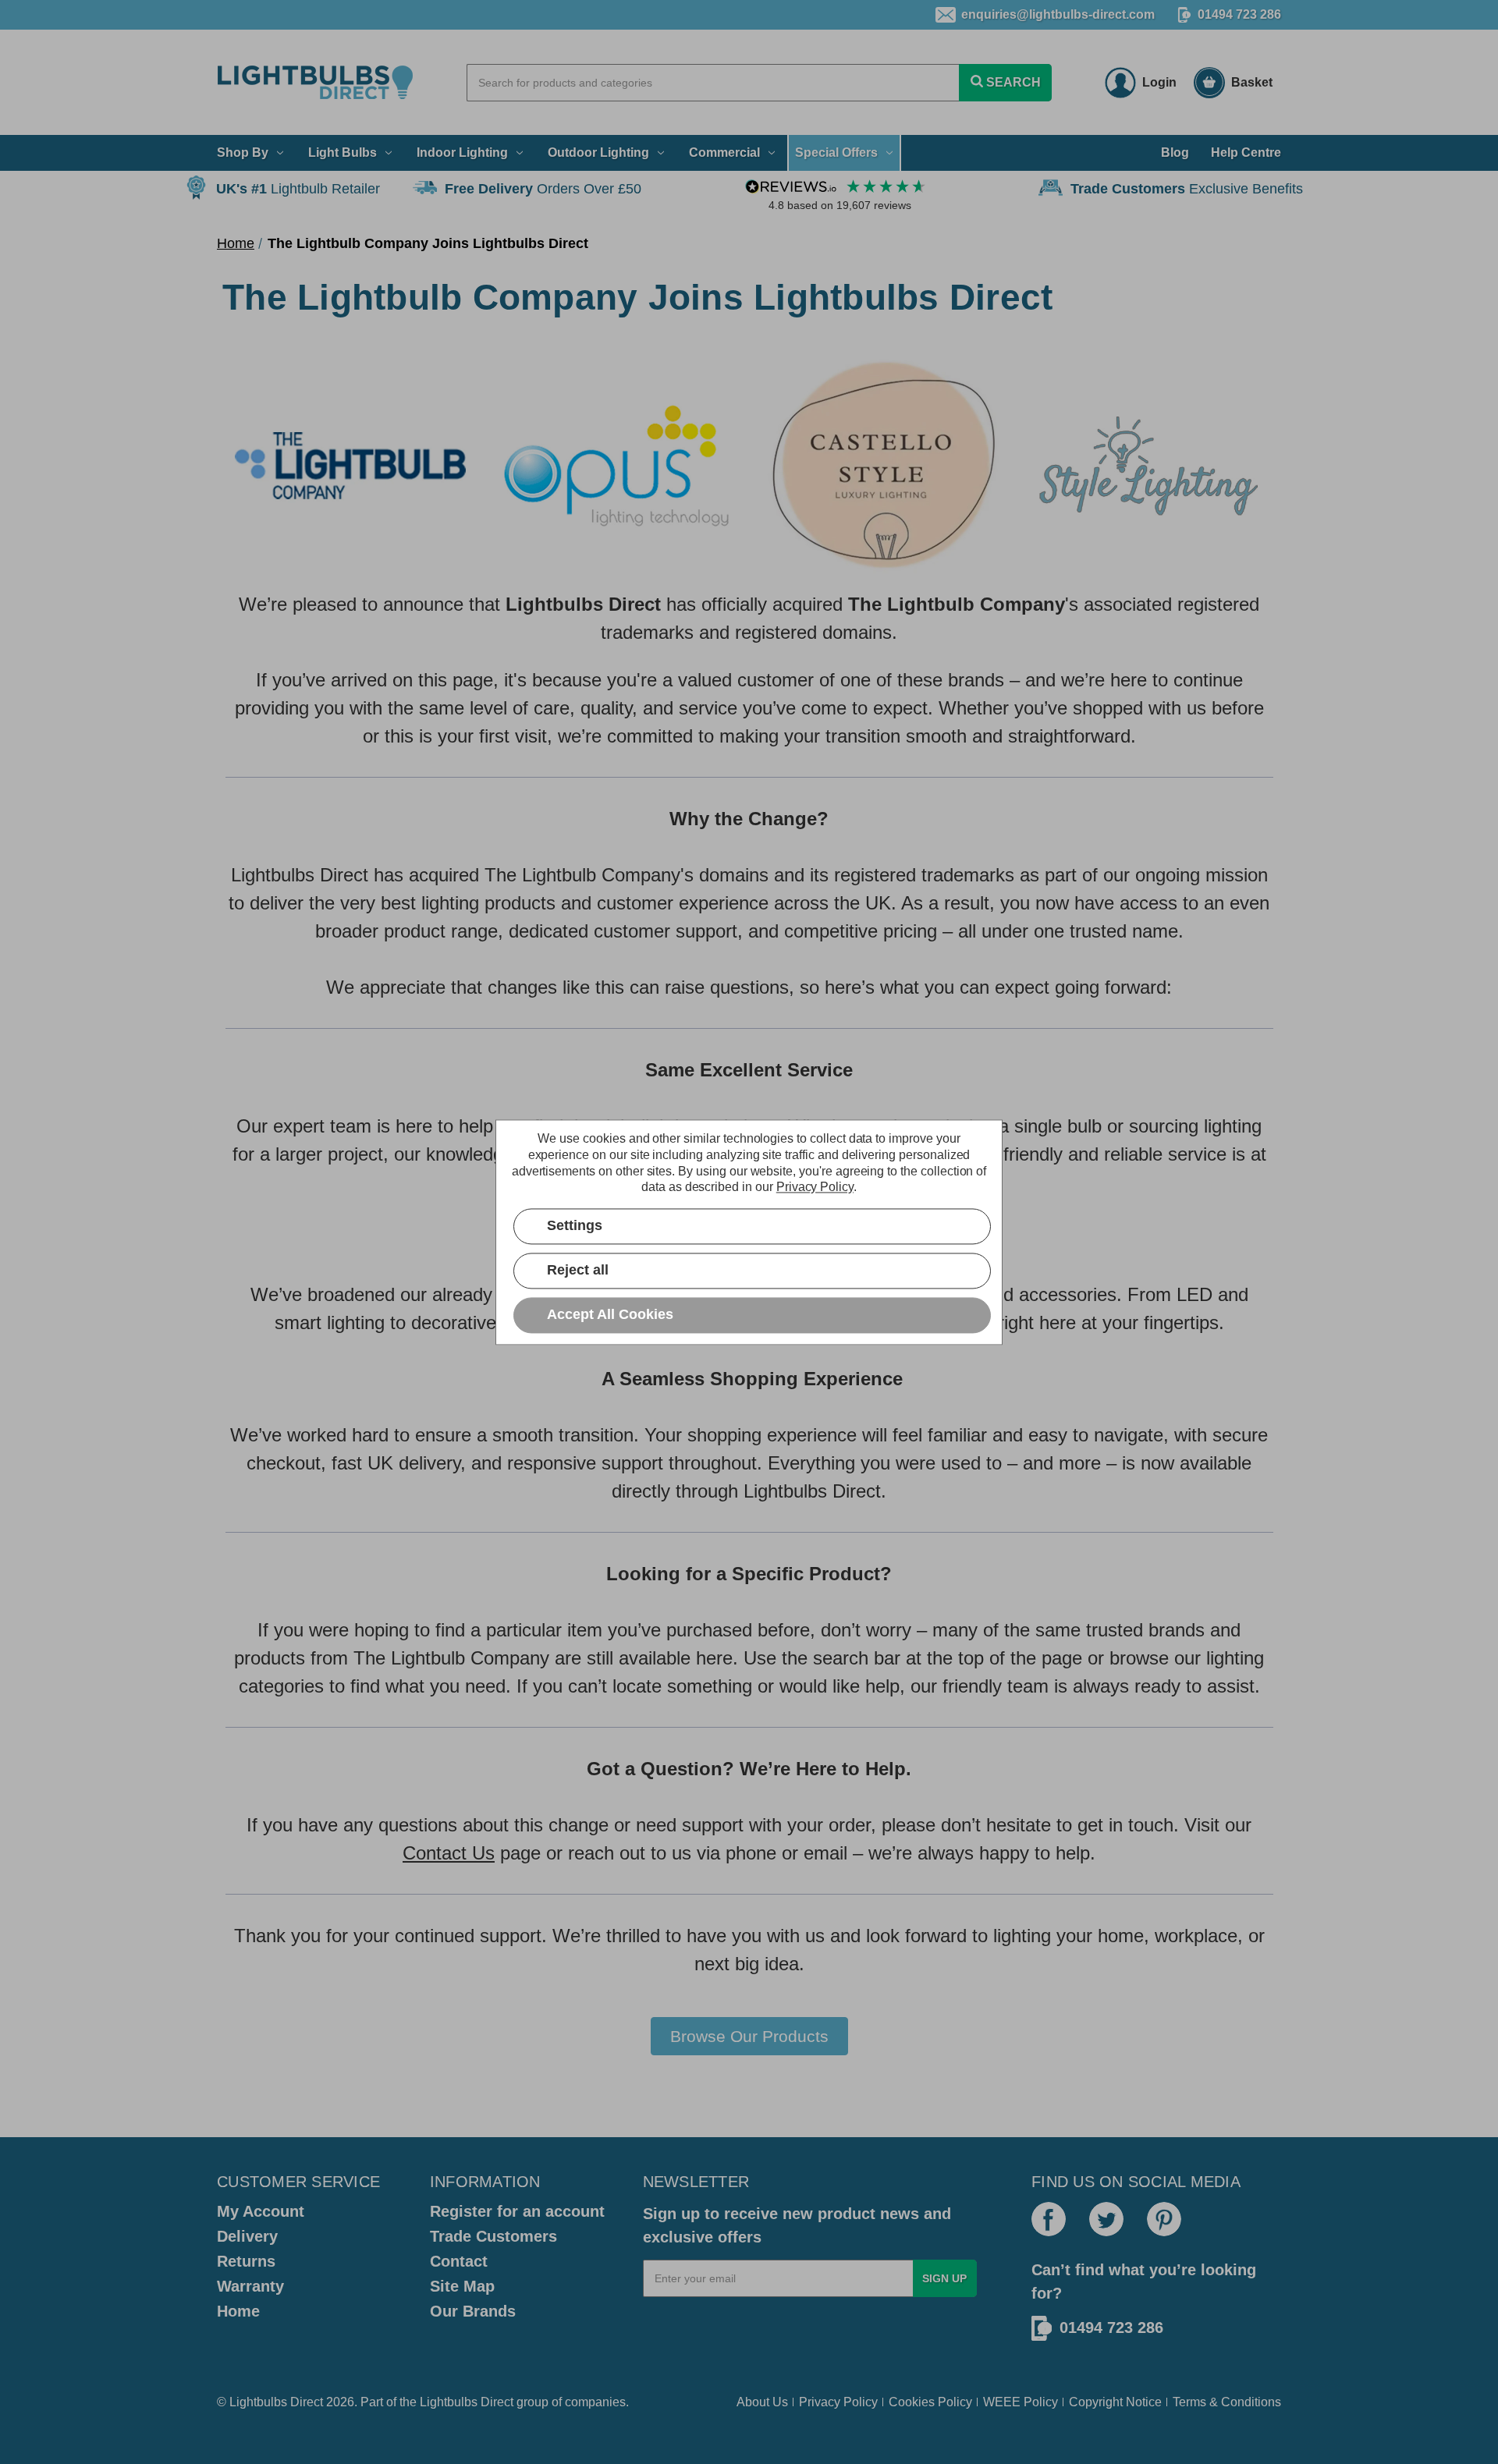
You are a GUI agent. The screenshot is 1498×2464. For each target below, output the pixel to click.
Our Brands (473, 2311)
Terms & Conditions (1227, 2402)
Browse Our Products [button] (749, 2036)
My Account (261, 2211)
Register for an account (517, 2211)
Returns (246, 2261)
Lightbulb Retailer (298, 189)
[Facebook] (1049, 2219)
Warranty (250, 2286)
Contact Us (449, 1853)
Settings (575, 1225)
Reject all (578, 1270)
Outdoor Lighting (598, 152)
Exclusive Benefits (1187, 189)
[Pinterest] (1164, 2219)
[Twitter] (1106, 2219)
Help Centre (1246, 152)
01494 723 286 (1239, 14)
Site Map (462, 2286)
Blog (1175, 152)
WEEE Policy (1021, 2402)
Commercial (724, 152)
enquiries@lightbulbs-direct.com (1058, 14)
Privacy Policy (838, 2402)
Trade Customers (493, 2236)
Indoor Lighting (462, 152)
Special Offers (836, 152)
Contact (459, 2261)
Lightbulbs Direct (467, 2402)
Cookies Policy (930, 2402)
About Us (762, 2402)
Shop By (243, 152)
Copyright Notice (1115, 2402)
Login (1159, 82)
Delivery (247, 2236)
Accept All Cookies (610, 1314)
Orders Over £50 (543, 189)
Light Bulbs (343, 152)
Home (238, 2311)
